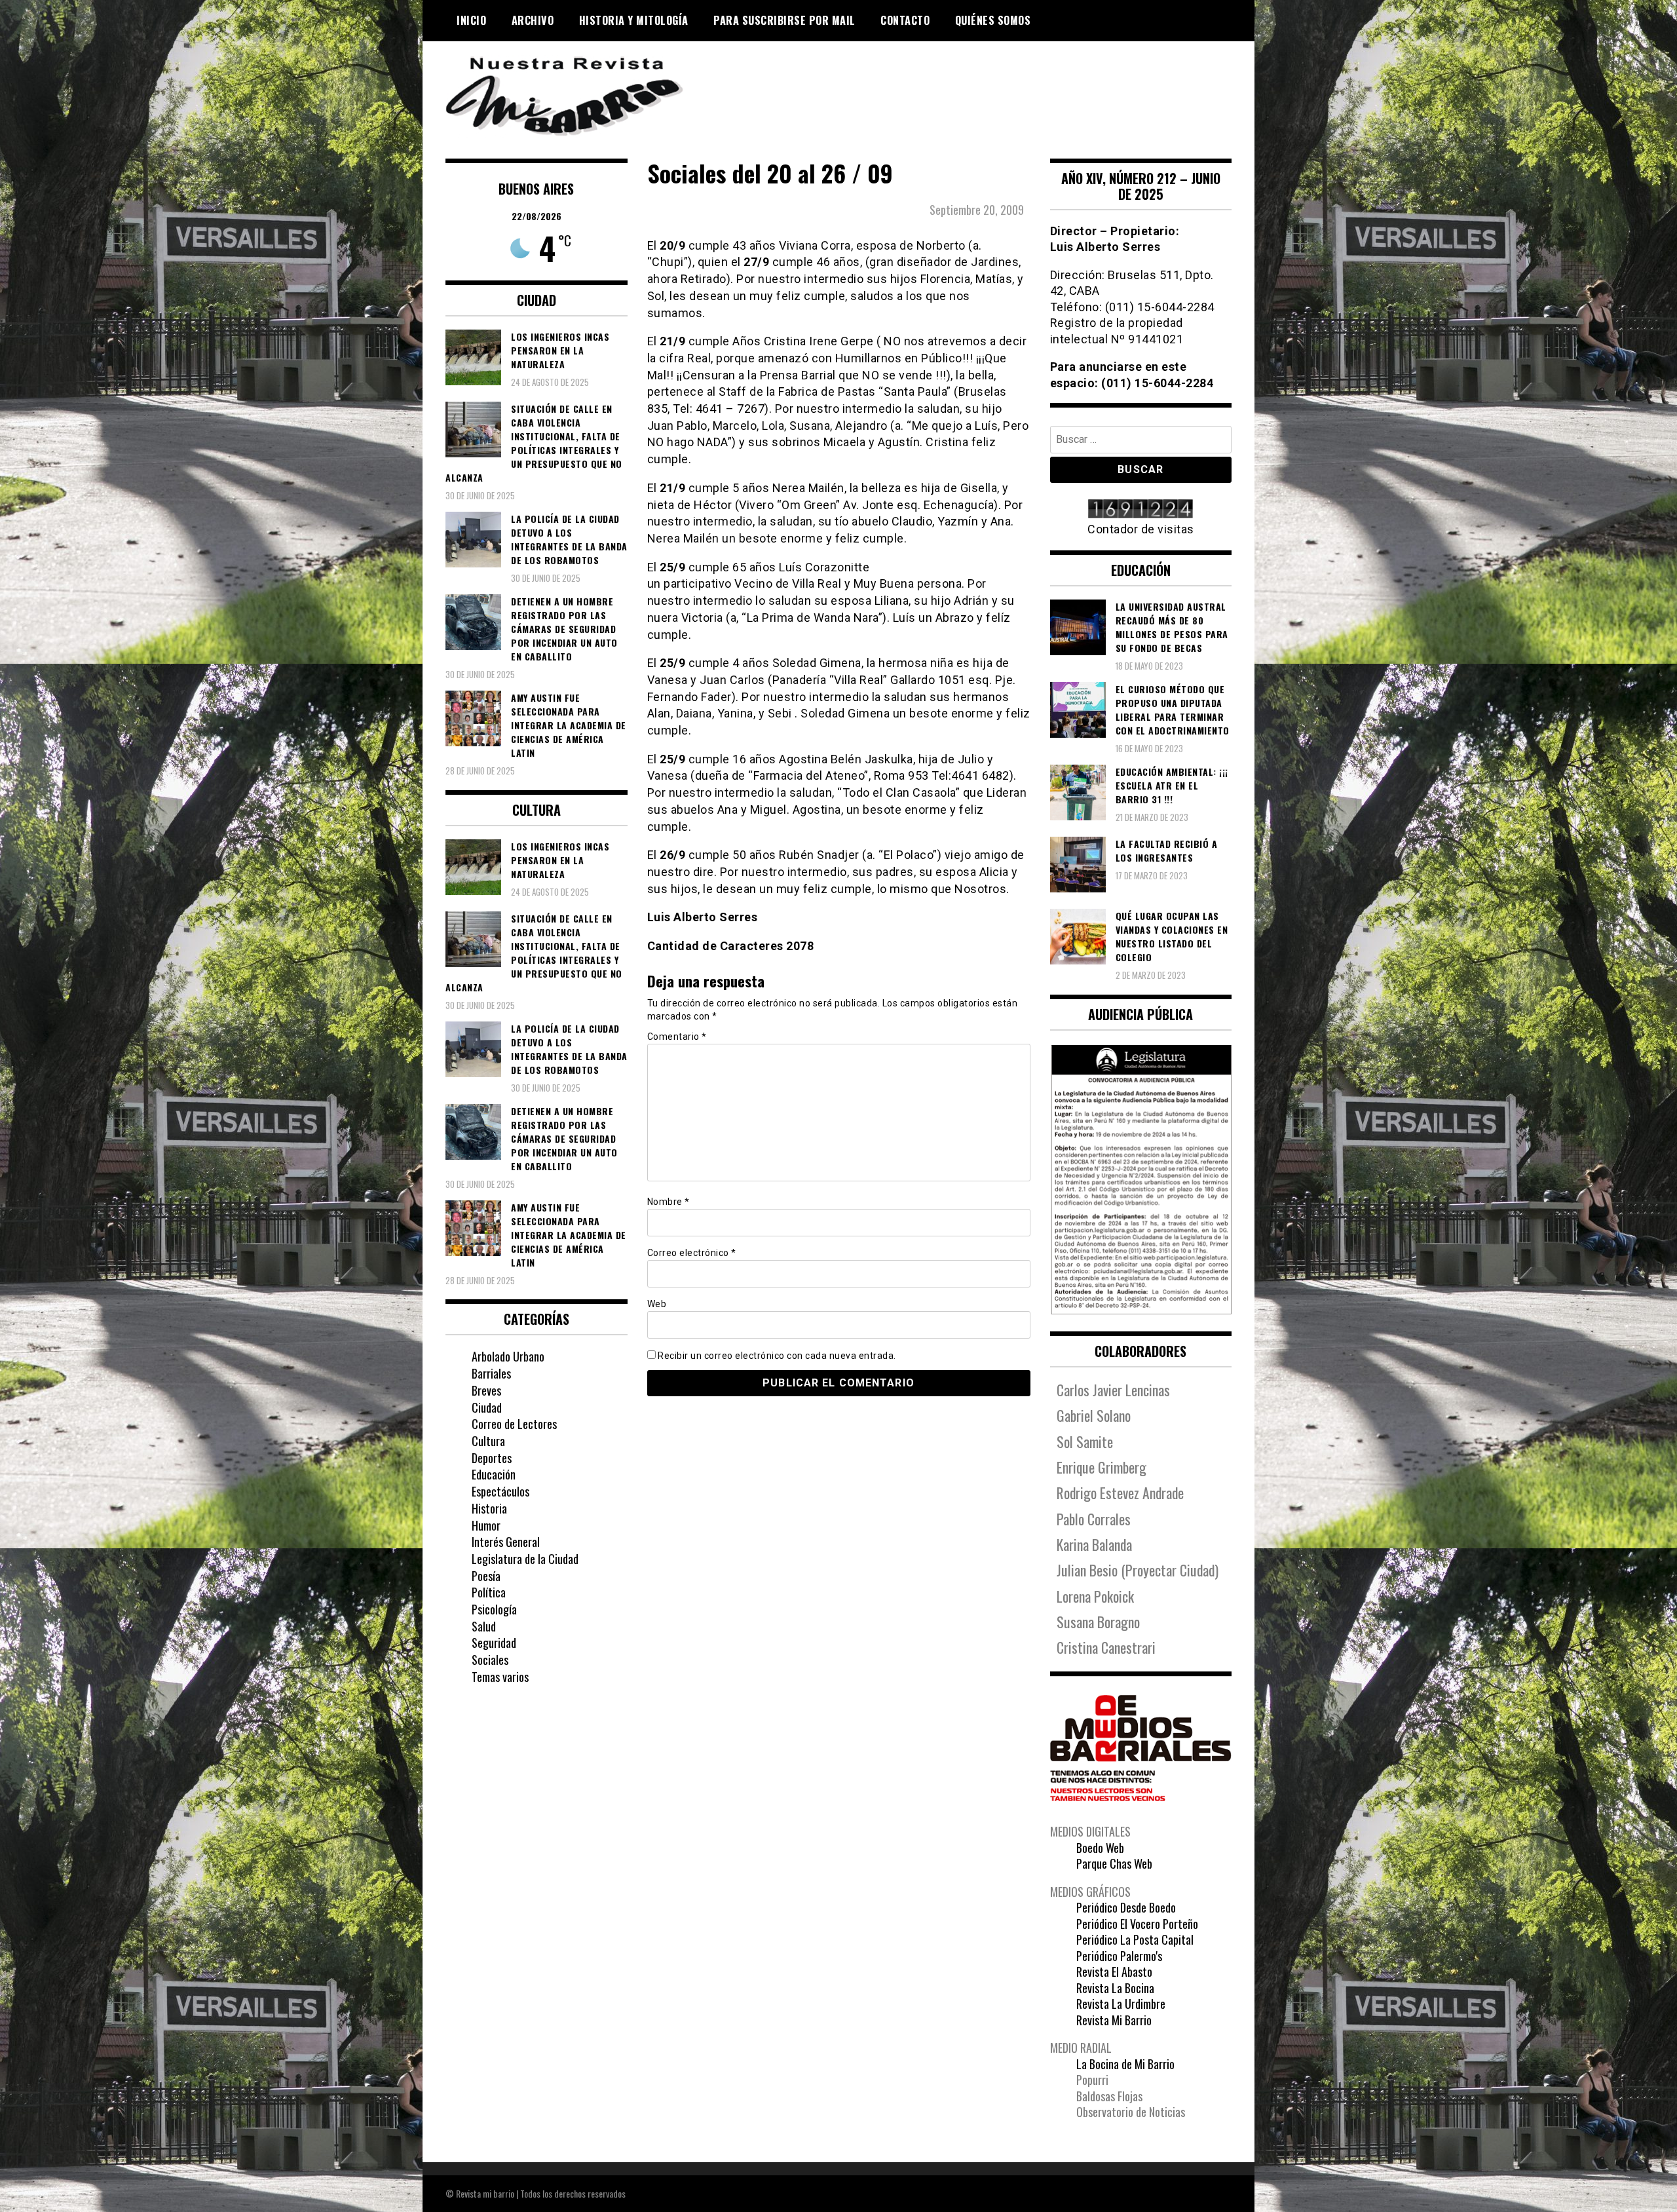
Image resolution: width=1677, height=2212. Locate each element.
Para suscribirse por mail (784, 20)
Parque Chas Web (1114, 1863)
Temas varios (500, 1677)
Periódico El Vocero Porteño (1137, 1924)
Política (489, 1592)
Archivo (533, 20)
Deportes (492, 1458)
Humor (486, 1525)
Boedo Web (1100, 1848)
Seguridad (494, 1643)
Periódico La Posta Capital (1135, 1939)
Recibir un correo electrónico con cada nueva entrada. (777, 1356)
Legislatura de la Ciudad (525, 1559)
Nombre (669, 1202)
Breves (486, 1390)
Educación (494, 1474)
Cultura (488, 1441)
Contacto (905, 20)
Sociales (490, 1660)
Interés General (506, 1542)
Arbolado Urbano (508, 1356)
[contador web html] (1141, 510)
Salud (484, 1626)
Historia (489, 1508)
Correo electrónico (692, 1253)
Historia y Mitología (634, 20)
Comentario (677, 1037)
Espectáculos (500, 1491)
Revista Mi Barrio (1114, 2020)
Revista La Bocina (1115, 1988)
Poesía (486, 1576)
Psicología (494, 1609)
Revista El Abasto (1114, 1972)
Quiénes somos (993, 20)
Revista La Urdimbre (1121, 2004)
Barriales (491, 1373)
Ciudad (487, 1407)
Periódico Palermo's (1119, 1956)
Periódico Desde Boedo (1126, 1907)
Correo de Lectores (514, 1424)
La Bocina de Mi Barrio (1125, 2064)
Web (657, 1304)
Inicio (471, 20)
